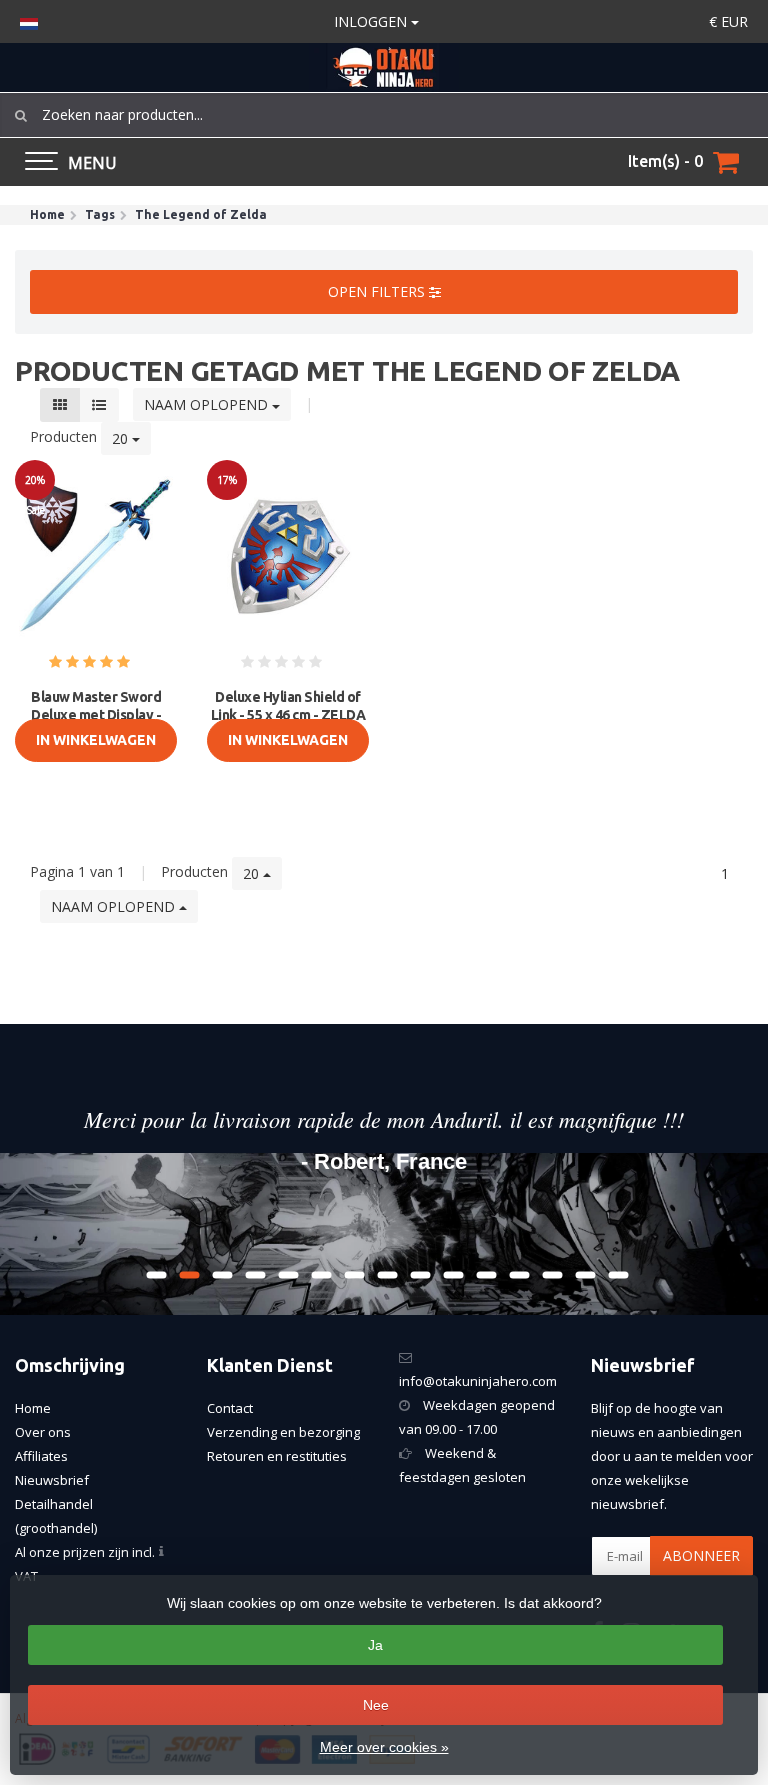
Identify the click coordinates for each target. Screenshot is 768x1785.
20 (122, 438)
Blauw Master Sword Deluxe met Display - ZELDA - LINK (96, 715)
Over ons (43, 1432)
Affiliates (41, 1456)
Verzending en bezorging (283, 1432)
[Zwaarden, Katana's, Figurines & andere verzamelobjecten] (384, 67)
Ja (375, 1645)
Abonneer (701, 1555)
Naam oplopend (208, 404)
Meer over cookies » (384, 1747)
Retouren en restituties (277, 1456)
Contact (230, 1408)
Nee (376, 1705)
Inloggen (372, 21)
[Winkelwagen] (726, 162)
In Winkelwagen (96, 740)
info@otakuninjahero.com (478, 1381)
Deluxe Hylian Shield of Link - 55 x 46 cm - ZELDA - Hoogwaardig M (288, 715)
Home (33, 1408)
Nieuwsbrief (52, 1480)
